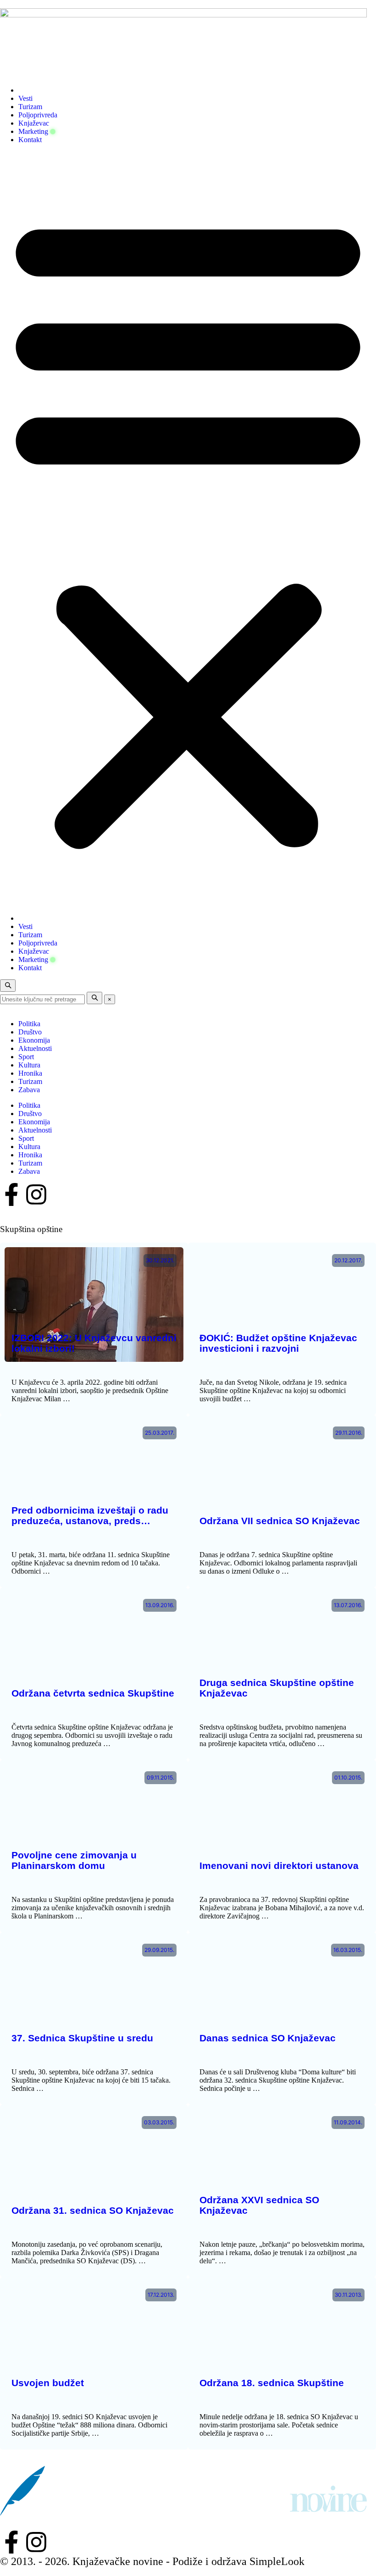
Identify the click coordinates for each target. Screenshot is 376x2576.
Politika (29, 1024)
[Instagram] (36, 1194)
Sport (26, 1057)
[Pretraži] (94, 998)
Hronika (30, 1073)
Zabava (29, 1090)
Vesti (25, 98)
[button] (188, 529)
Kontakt (30, 140)
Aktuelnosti (35, 1048)
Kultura (29, 1065)
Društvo (30, 1032)
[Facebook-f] (11, 1194)
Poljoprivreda (38, 115)
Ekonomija (34, 1040)
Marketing (33, 131)
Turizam (30, 107)
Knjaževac (34, 123)
